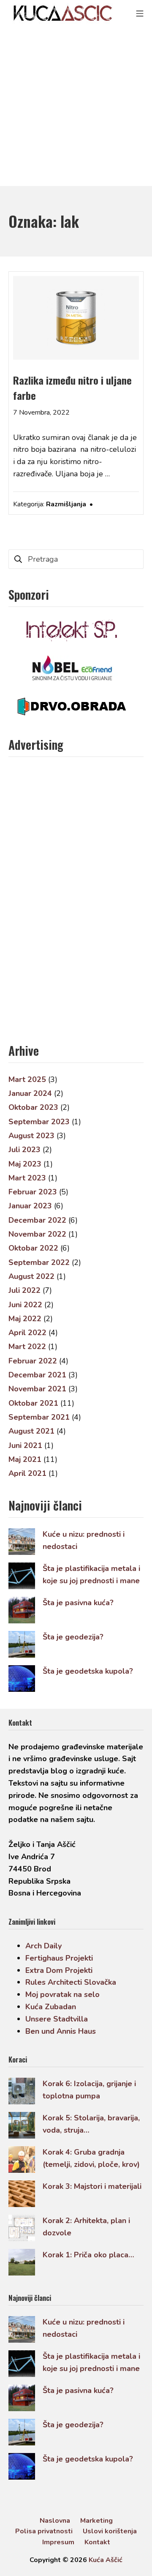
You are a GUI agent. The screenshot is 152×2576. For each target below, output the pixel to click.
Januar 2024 (30, 1093)
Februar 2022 (33, 1361)
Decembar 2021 (37, 1375)
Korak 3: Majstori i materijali (92, 2186)
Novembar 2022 (37, 1234)
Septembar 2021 (39, 1417)
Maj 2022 (25, 1319)
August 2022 (31, 1276)
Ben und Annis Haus (61, 2031)
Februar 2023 (33, 1192)
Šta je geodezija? (73, 1637)
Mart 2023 (27, 1178)
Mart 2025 (27, 1079)
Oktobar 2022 (33, 1248)
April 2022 (27, 1333)
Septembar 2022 (39, 1262)
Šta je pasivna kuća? (78, 1603)
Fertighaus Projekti (59, 1958)
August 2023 (31, 1136)
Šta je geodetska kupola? (88, 1671)
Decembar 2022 (37, 1220)
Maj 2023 (25, 1164)
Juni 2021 (25, 1445)
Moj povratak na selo (62, 1994)
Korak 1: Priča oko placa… (88, 2255)
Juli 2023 (24, 1150)
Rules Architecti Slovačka (71, 1982)
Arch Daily (43, 1946)
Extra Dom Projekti (59, 1970)
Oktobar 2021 (33, 1403)
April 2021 (27, 1473)
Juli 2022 (24, 1290)
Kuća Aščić (106, 2560)
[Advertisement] (76, 106)
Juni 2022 (25, 1305)
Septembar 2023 (39, 1122)
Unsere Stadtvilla (57, 2019)
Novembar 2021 (37, 1389)
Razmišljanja (66, 504)
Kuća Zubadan (51, 2007)
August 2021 (31, 1431)
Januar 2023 (30, 1206)
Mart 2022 (27, 1347)
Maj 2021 (25, 1459)
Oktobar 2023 (33, 1107)
